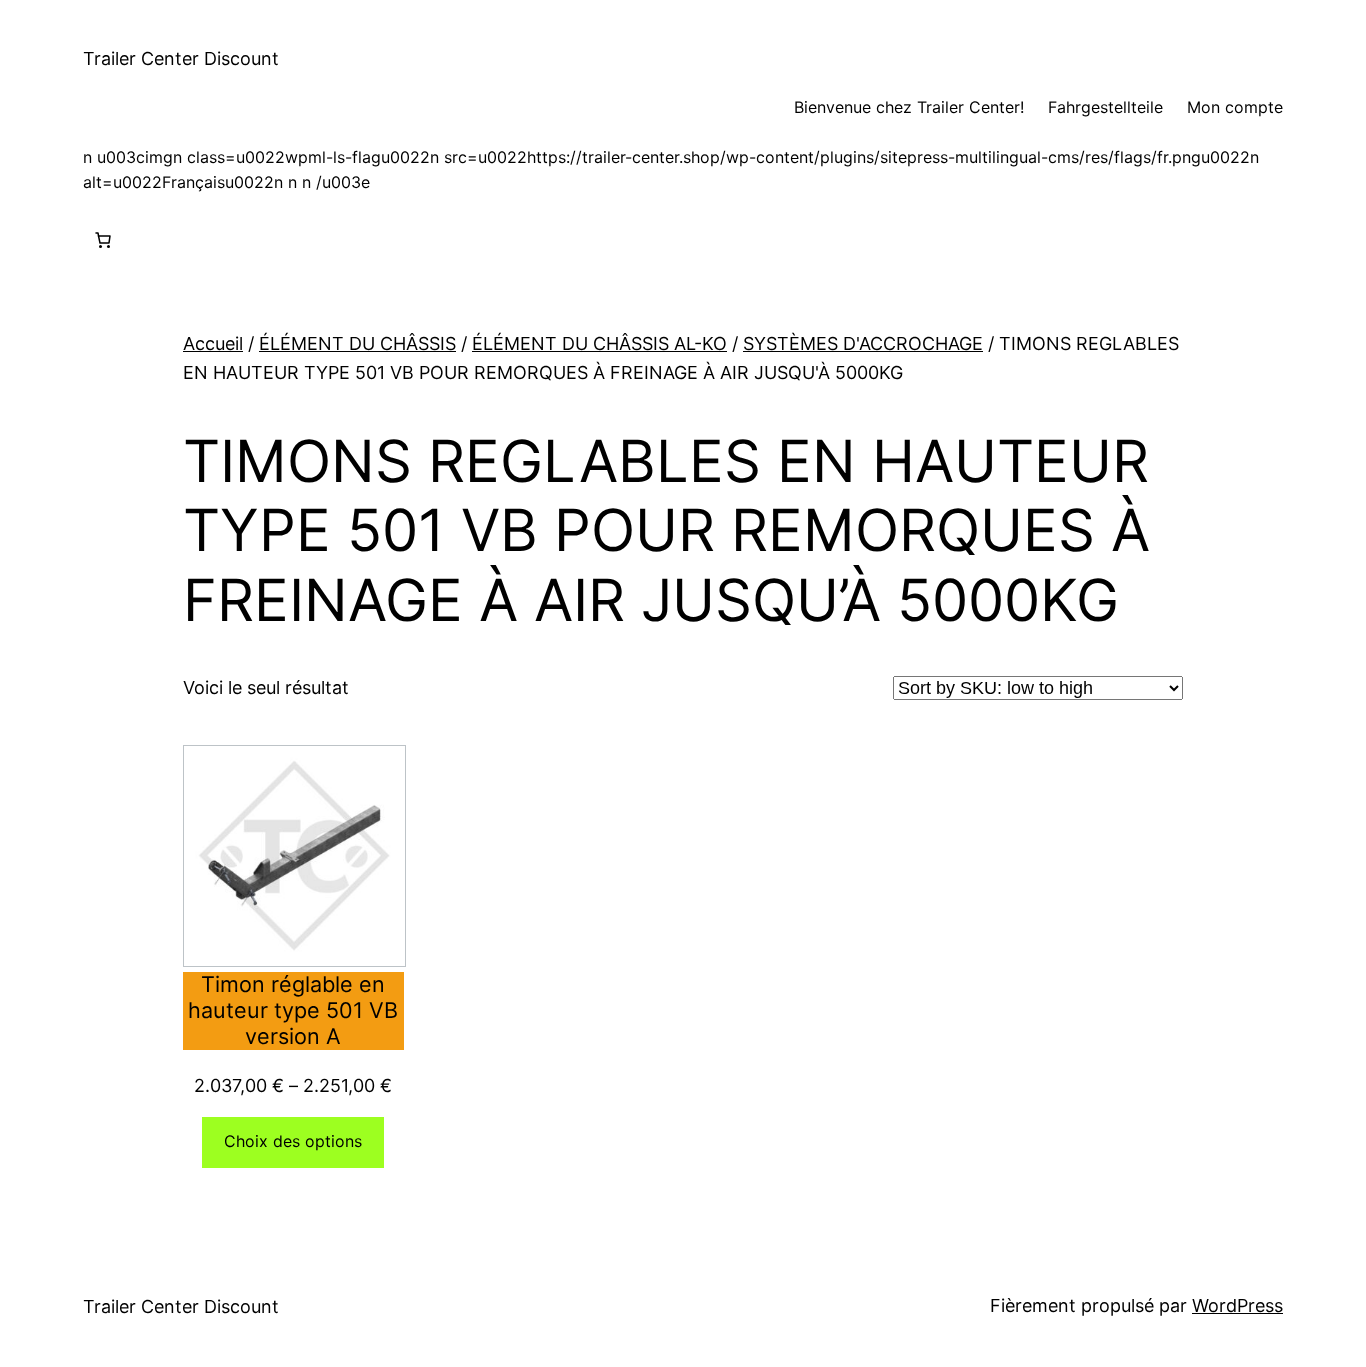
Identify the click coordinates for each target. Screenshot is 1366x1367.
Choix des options (293, 1141)
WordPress (1237, 1305)
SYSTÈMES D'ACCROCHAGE (863, 343)
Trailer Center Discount (181, 58)
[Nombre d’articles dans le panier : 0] (103, 240)
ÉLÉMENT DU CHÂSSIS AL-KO (599, 343)
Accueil (213, 343)
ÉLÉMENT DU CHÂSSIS (357, 343)
